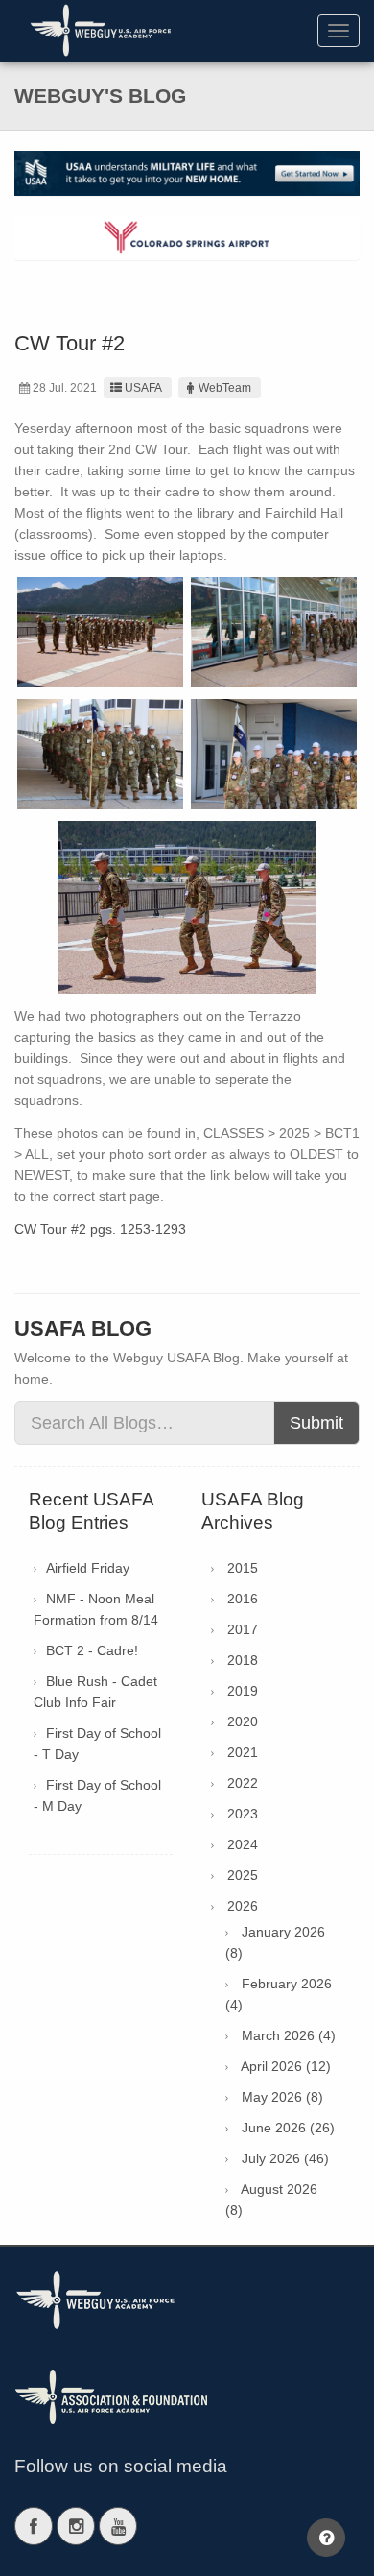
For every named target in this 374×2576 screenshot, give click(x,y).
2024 (243, 1844)
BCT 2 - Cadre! (92, 1650)
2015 (243, 1568)
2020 (243, 1721)
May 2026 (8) (282, 2097)
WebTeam (225, 388)
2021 (243, 1752)
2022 (243, 1783)
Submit (316, 1423)
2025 (243, 1875)
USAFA (143, 388)
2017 (243, 1629)
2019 (243, 1691)
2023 (243, 1814)
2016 (243, 1599)
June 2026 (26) (288, 2128)
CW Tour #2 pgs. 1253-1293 (100, 1229)
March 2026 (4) (289, 2035)
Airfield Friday (88, 1568)
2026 (243, 1906)
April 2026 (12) (286, 2066)
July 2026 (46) (285, 2158)
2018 (243, 1660)
